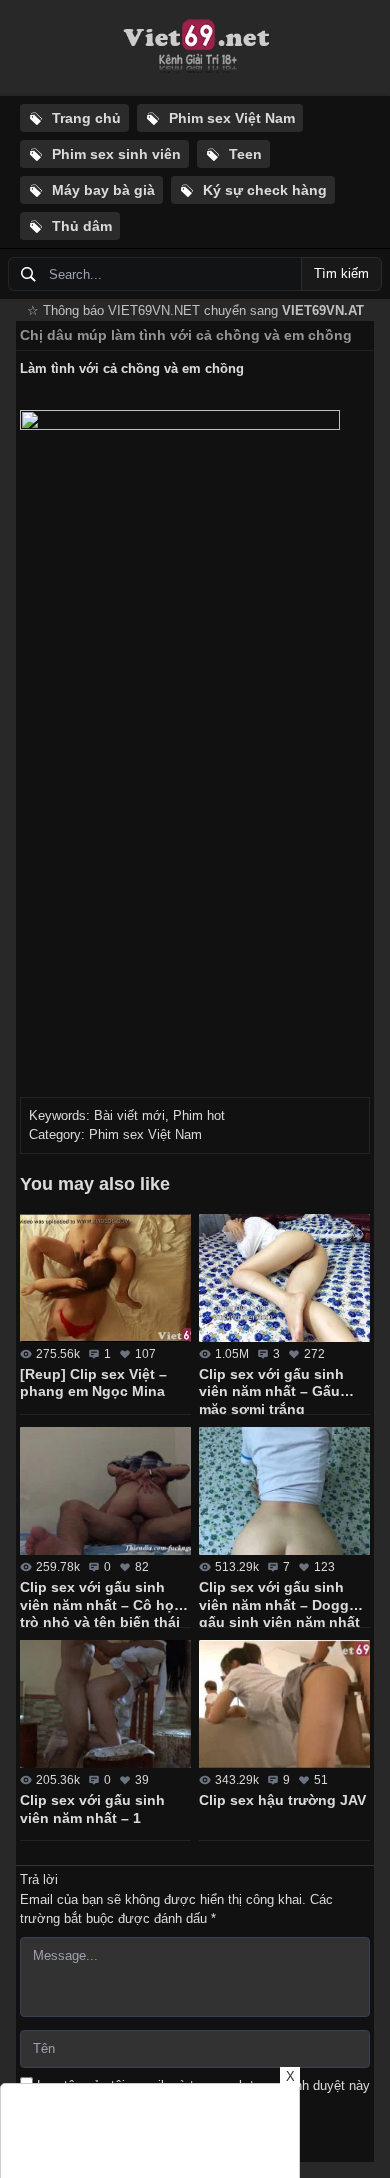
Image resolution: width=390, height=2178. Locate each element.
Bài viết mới (129, 1115)
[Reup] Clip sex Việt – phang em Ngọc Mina (93, 1383)
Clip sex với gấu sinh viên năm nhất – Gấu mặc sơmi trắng (271, 1390)
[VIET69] (195, 48)
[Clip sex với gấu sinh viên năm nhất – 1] (105, 1704)
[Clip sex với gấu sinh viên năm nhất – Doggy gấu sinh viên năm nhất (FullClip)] (284, 1491)
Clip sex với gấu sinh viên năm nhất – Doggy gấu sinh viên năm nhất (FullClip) (279, 1603)
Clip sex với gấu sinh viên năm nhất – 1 (92, 1809)
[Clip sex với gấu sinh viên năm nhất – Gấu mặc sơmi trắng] (284, 1278)
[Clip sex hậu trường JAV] (284, 1704)
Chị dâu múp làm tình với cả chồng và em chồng (186, 335)
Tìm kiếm (341, 273)
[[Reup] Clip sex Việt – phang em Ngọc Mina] (105, 1278)
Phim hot (199, 1115)
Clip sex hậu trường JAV (282, 1800)
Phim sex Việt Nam (145, 1134)
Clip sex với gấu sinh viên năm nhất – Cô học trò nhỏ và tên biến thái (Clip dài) (101, 1603)
